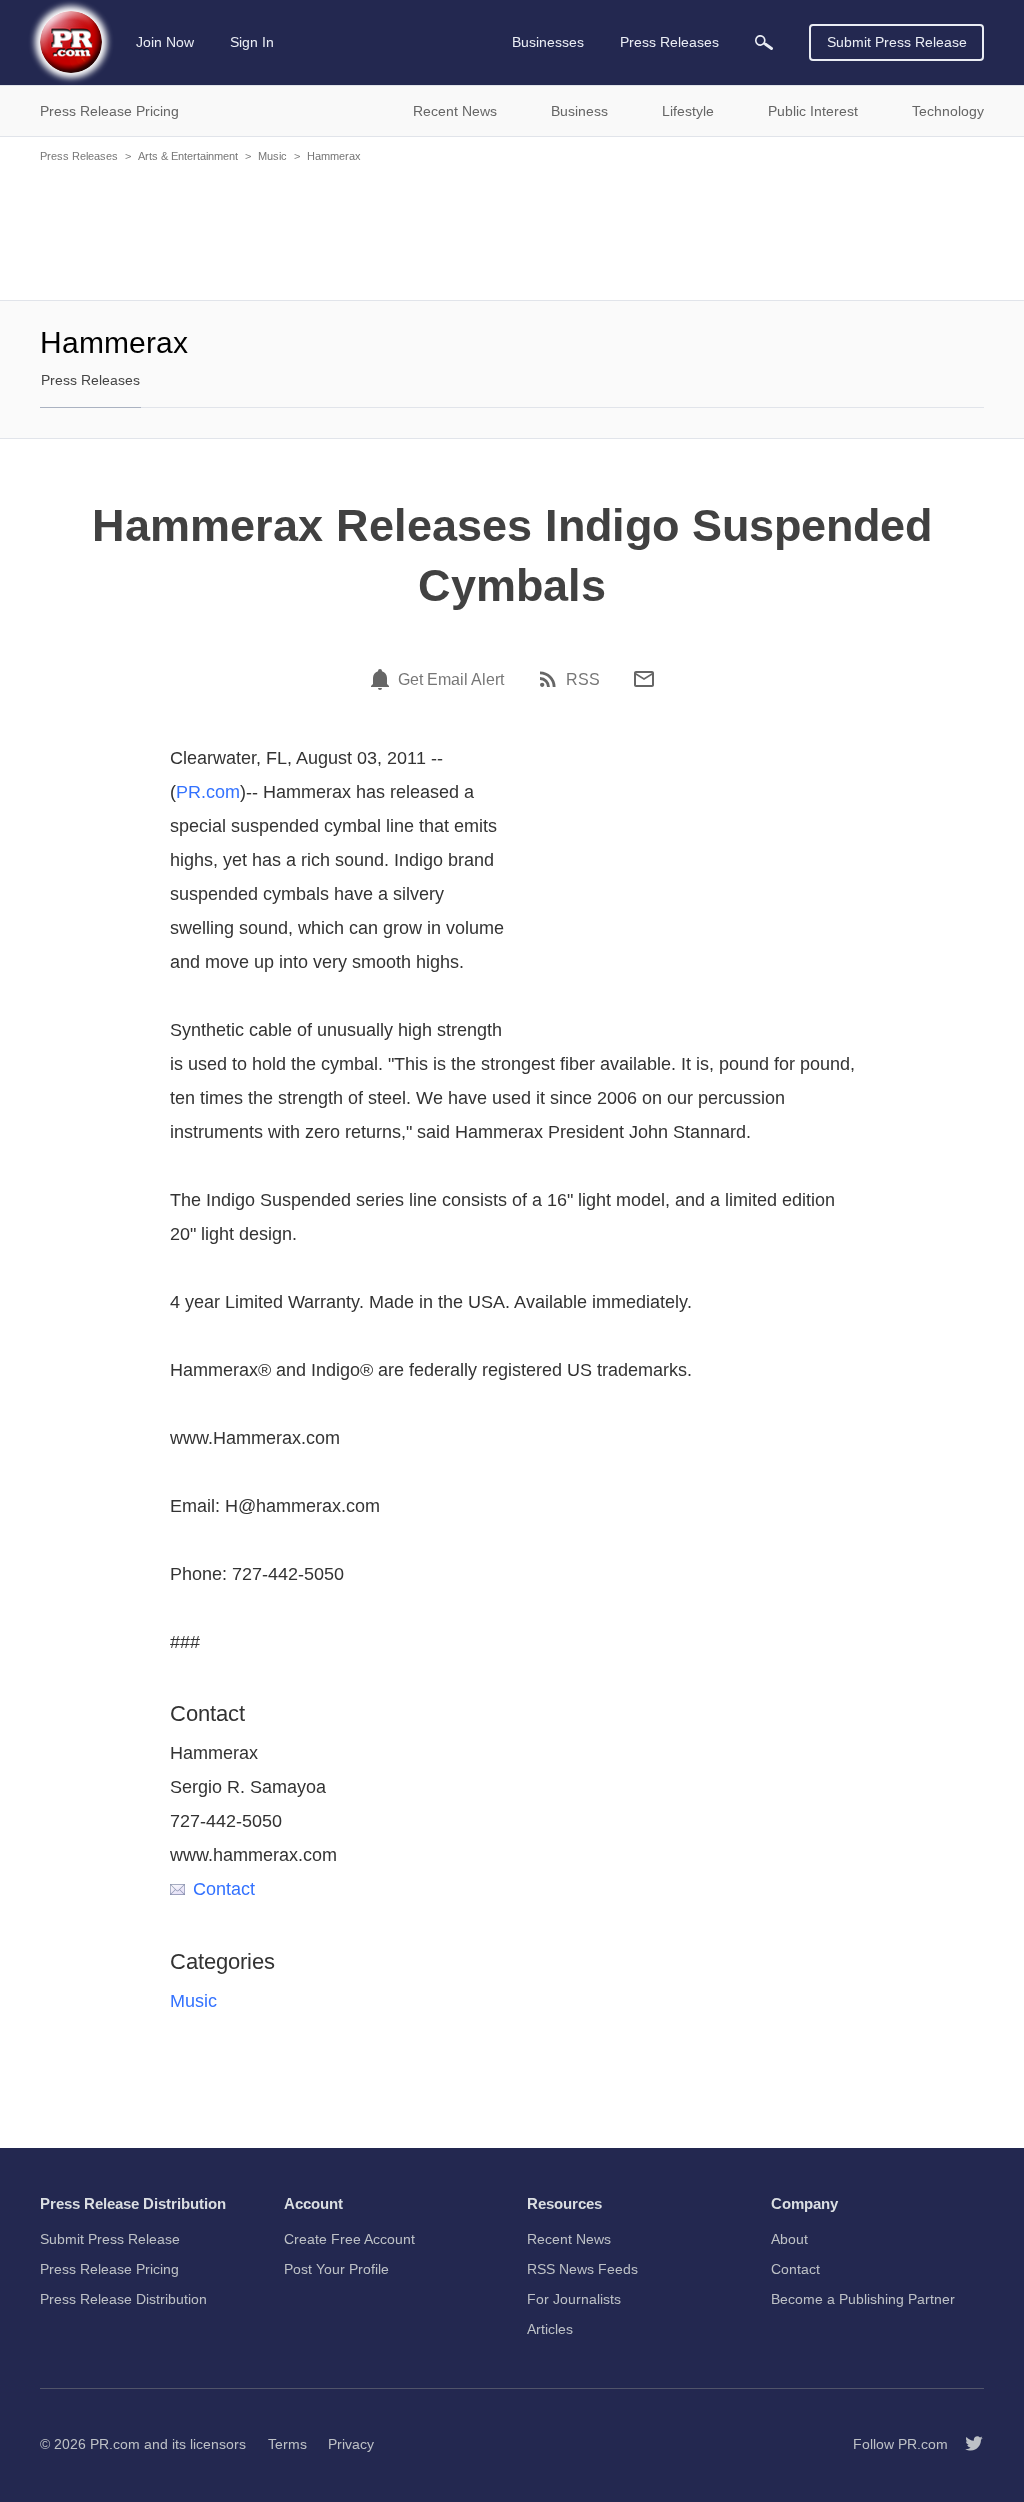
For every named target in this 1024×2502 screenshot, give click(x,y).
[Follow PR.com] (966, 2444)
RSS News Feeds (582, 2269)
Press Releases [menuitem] (669, 42)
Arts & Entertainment (188, 156)
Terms (287, 2444)
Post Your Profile (336, 2269)
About (789, 2239)
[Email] (644, 679)
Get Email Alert (451, 680)
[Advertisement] (512, 230)
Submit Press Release (897, 42)
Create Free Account (349, 2239)
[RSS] (551, 679)
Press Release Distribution (123, 2299)
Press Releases (79, 156)
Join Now (165, 42)
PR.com (208, 792)
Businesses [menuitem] (548, 42)
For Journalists (574, 2299)
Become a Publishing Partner (863, 2299)
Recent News (569, 2239)
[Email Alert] (383, 679)
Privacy (351, 2444)
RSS (583, 680)
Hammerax (334, 156)
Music (272, 156)
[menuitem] (764, 42)
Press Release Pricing (109, 2269)
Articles (550, 2329)
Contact (224, 1889)
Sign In (252, 42)
